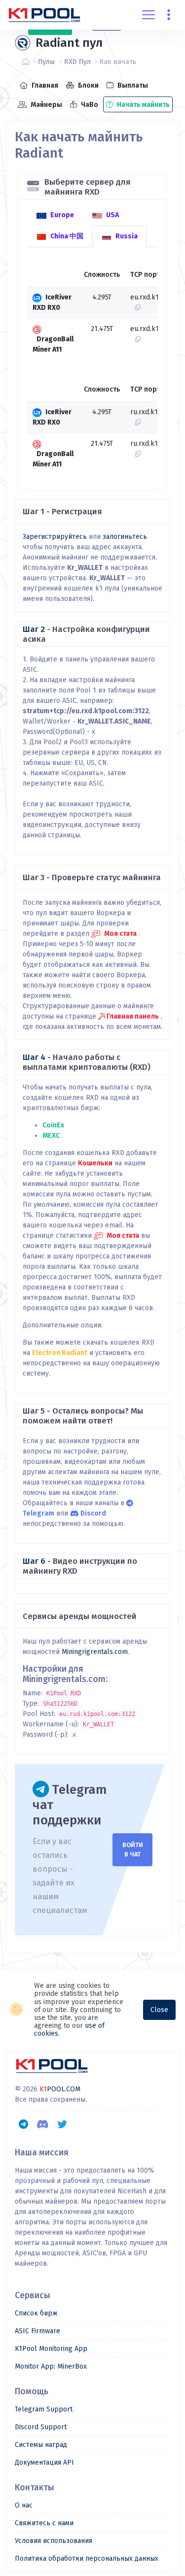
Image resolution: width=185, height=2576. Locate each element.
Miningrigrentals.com (95, 1652)
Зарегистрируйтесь (55, 537)
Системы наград (41, 2445)
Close (159, 2010)
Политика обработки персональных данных (87, 2559)
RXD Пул (77, 62)
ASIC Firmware (37, 2331)
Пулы (46, 62)
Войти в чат (133, 1849)
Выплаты (132, 85)
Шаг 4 (34, 1057)
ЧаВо (89, 105)
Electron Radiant (60, 1353)
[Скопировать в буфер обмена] (135, 308)
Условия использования (54, 2541)
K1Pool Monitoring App (51, 2349)
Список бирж (36, 2313)
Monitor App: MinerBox (51, 2366)
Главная (44, 85)
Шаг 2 (34, 629)
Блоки (88, 85)
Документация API (44, 2462)
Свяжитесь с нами (44, 2523)
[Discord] (43, 2124)
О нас (24, 2505)
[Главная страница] (28, 62)
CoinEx (53, 1125)
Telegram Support (44, 2409)
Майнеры (46, 105)
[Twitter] (62, 2124)
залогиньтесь (125, 537)
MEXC (51, 1136)
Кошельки (95, 1163)
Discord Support (41, 2427)
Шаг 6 (34, 1561)
